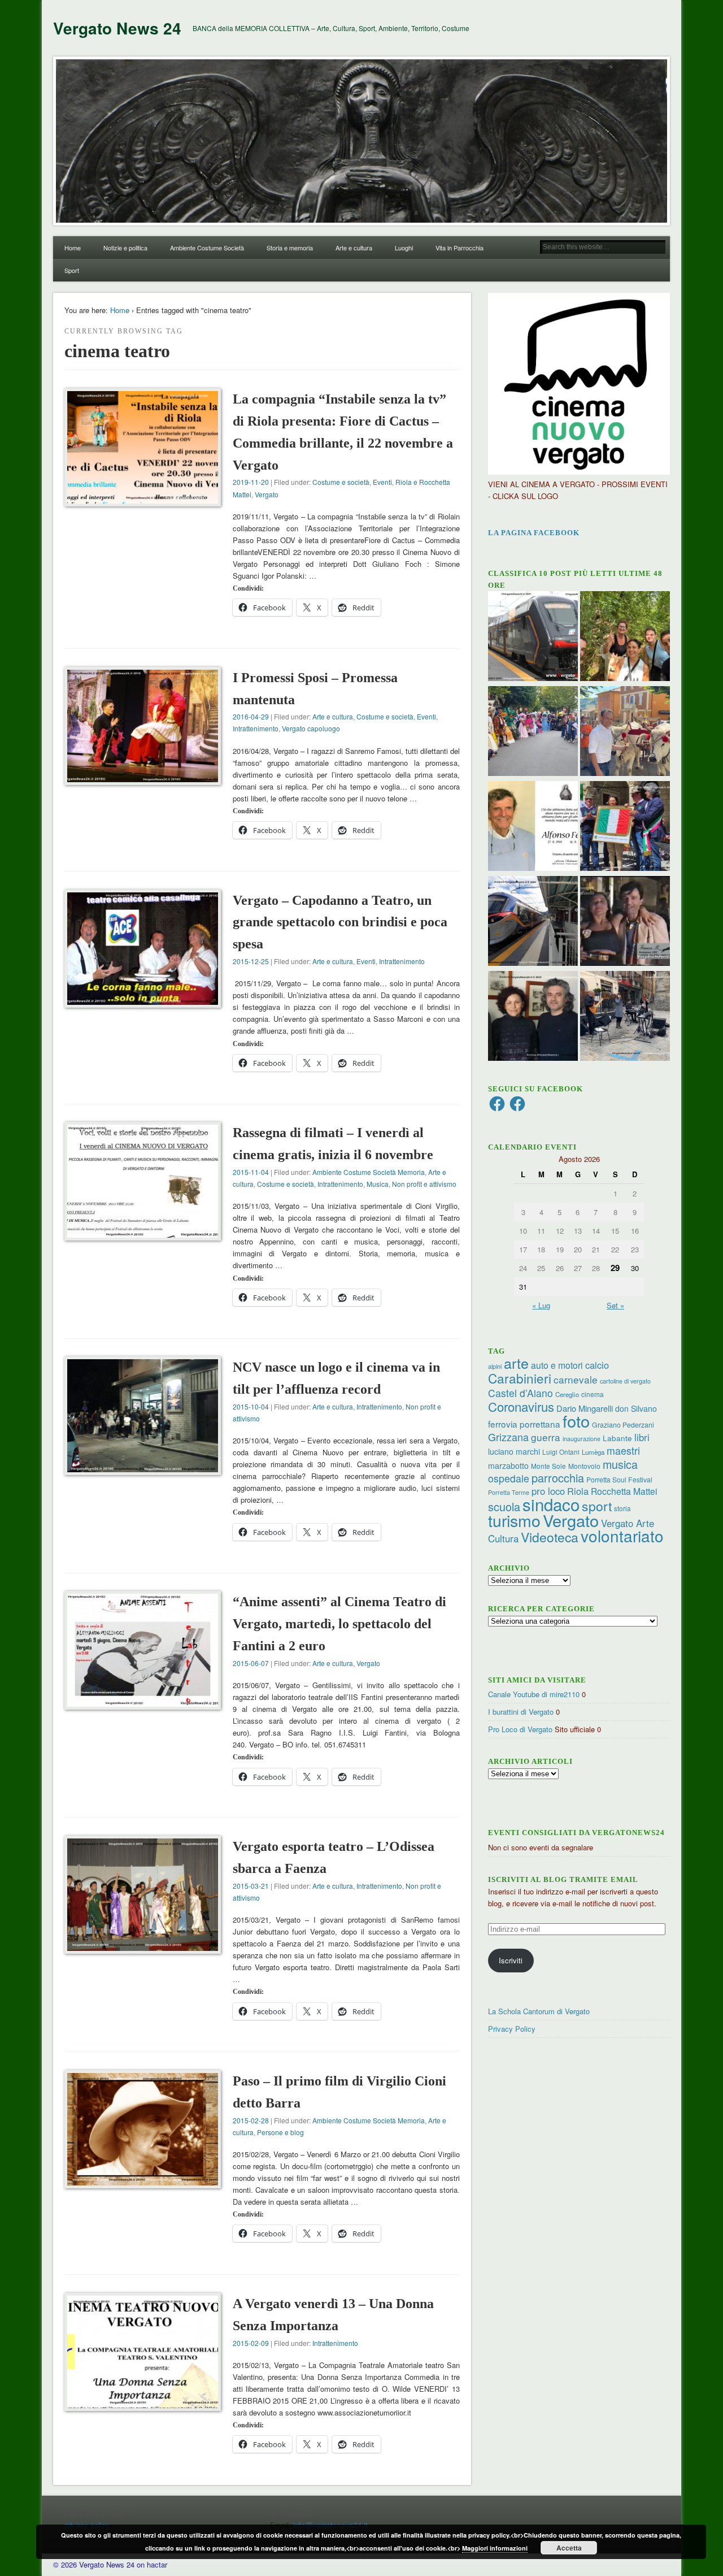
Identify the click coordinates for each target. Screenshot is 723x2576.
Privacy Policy (512, 2029)
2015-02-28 (251, 2120)
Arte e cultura (354, 248)
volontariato (622, 1536)
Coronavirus (521, 1406)
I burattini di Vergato (521, 1712)
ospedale (509, 1478)
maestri (623, 1450)
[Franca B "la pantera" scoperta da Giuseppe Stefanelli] (625, 922)
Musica (378, 1184)
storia (622, 1508)
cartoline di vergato (625, 1381)
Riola (578, 1491)
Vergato (267, 494)
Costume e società (341, 482)
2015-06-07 (251, 1663)
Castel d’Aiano (521, 1393)
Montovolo (584, 1466)
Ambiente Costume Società (207, 248)
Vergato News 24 (117, 28)
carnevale (576, 1379)
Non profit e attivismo (424, 1184)
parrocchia (558, 1478)
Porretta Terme (509, 1492)
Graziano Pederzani (623, 1424)
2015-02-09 (251, 2343)
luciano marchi (514, 1451)
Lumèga (593, 1452)
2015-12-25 (251, 961)
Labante (617, 1438)
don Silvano (636, 1408)
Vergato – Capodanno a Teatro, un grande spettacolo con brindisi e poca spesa (340, 922)
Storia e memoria (290, 248)
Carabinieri (520, 1378)
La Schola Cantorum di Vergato (539, 2011)
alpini (495, 1366)
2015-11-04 (251, 1172)
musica (620, 1464)
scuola (504, 1506)
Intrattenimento (256, 728)
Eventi (382, 482)
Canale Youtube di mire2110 (534, 1694)
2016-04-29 (251, 716)
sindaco (551, 1504)
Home (73, 248)
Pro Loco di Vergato (520, 1729)
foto (576, 1421)
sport (597, 1506)
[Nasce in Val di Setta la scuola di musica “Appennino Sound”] (625, 1017)
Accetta (569, 2548)
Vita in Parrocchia (460, 248)
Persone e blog (280, 2132)
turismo (514, 1520)
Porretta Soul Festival (619, 1479)
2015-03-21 (251, 1886)
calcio (597, 1365)
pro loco (548, 1491)
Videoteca (550, 1537)
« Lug (541, 1305)
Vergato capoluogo (311, 728)
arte (516, 1363)
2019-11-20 (251, 482)
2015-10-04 (251, 1406)
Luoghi (404, 248)
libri (642, 1437)
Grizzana (508, 1437)
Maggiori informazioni (495, 2548)
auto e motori (557, 1365)
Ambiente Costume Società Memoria (369, 1172)
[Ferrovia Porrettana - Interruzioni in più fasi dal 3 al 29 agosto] (533, 922)
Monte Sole (548, 1466)
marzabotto (508, 1465)
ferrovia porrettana (524, 1424)
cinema (593, 1394)
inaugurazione (582, 1439)
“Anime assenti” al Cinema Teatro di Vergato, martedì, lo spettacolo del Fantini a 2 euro (339, 1624)
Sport (72, 270)
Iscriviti (511, 1960)
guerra (546, 1437)
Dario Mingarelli (585, 1408)
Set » (615, 1305)
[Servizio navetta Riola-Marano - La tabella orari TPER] (533, 638)
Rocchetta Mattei (624, 1491)
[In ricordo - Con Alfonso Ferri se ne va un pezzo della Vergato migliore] (533, 827)
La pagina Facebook (534, 533)
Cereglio (567, 1394)
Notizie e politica (125, 248)
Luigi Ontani (561, 1452)
